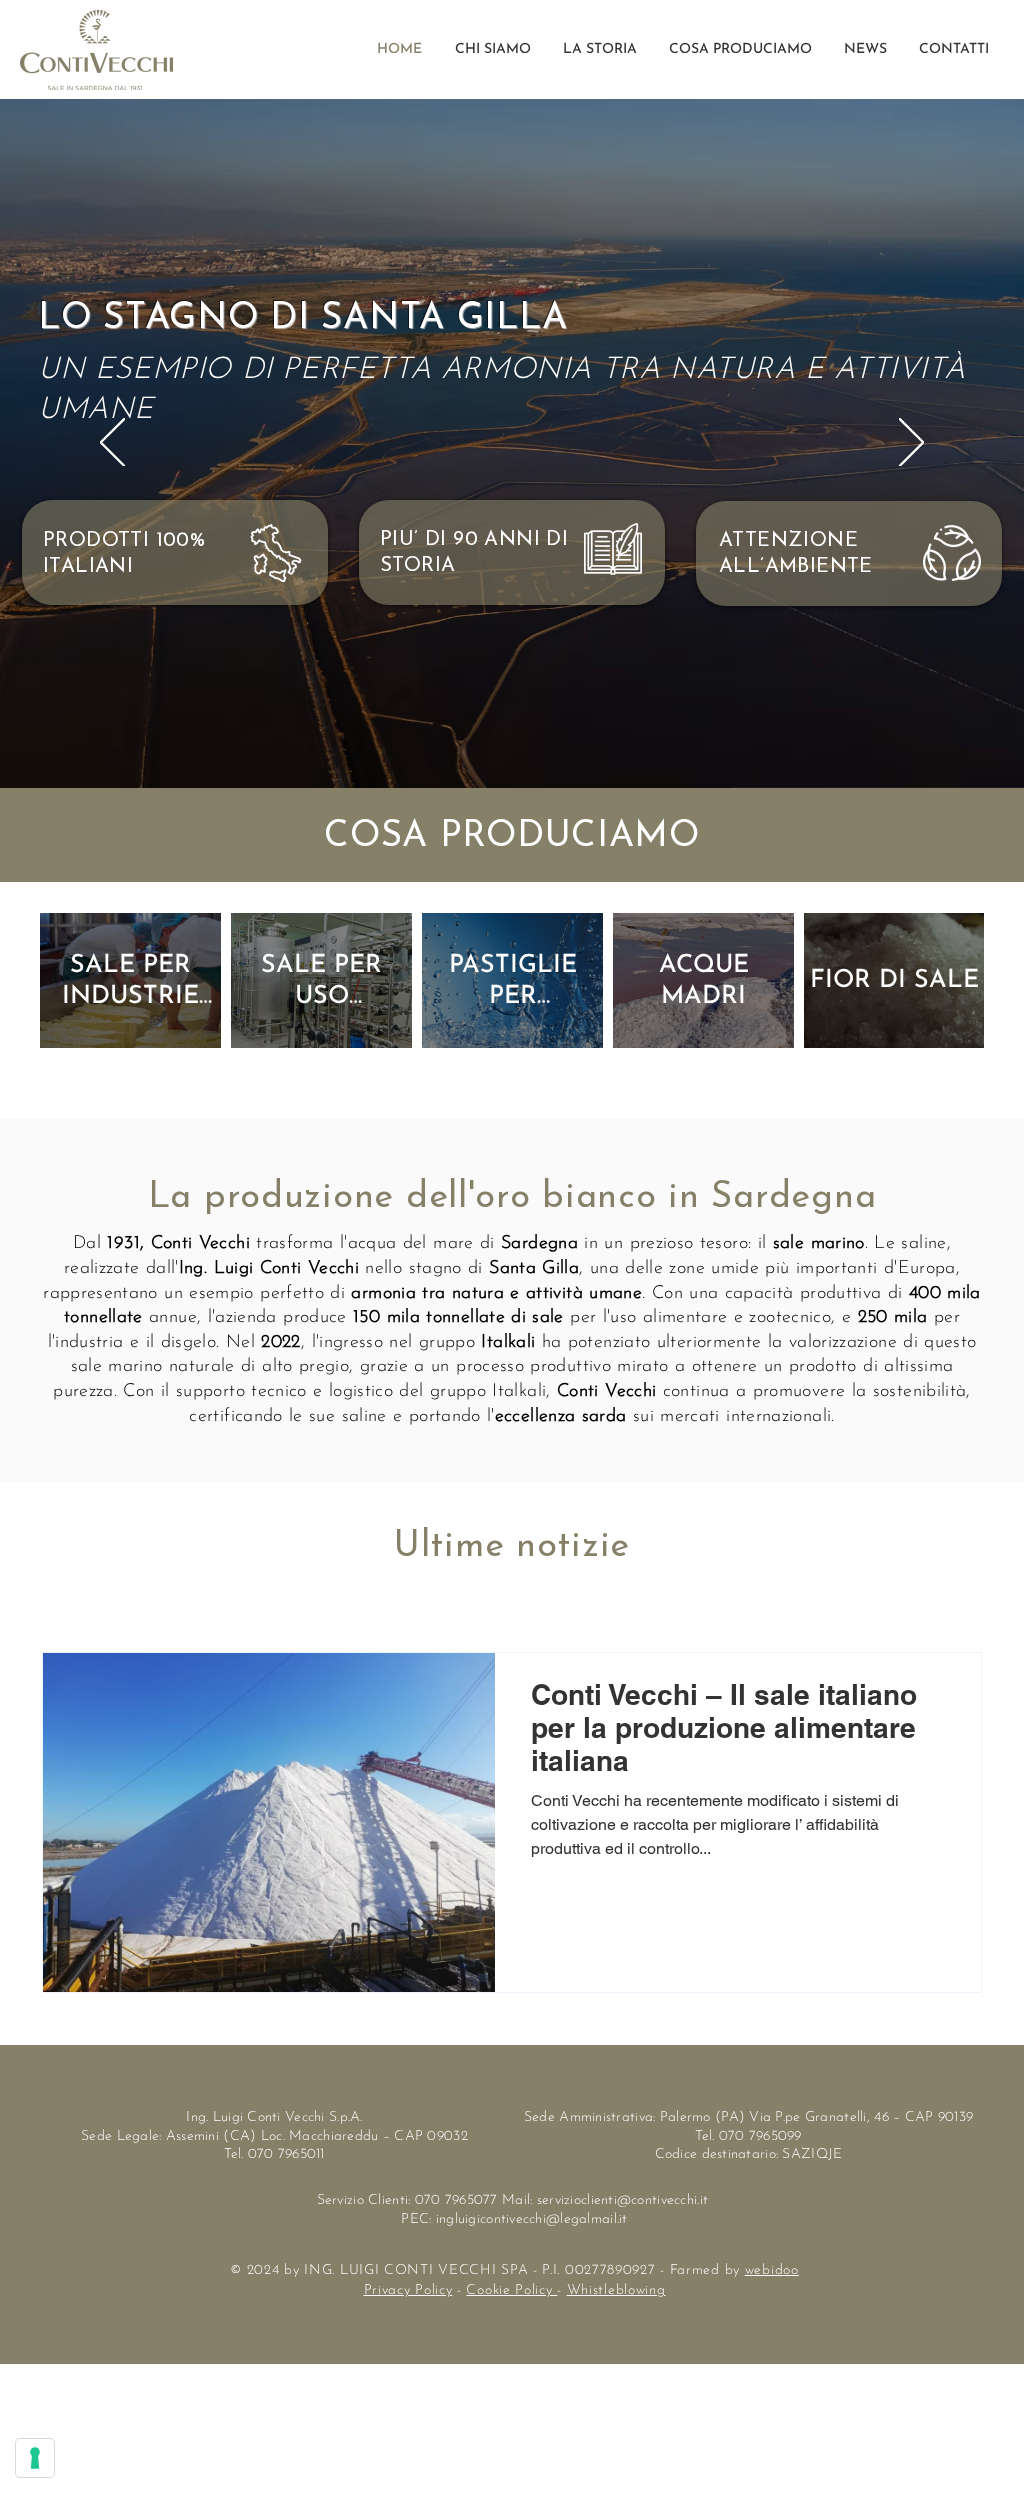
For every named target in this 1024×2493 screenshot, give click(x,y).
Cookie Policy (511, 2290)
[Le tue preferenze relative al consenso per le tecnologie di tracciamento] (35, 2458)
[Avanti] (911, 444)
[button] (739, 50)
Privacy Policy (408, 2290)
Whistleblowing (616, 2290)
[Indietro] (112, 444)
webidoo (772, 2270)
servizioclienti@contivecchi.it (622, 2200)
